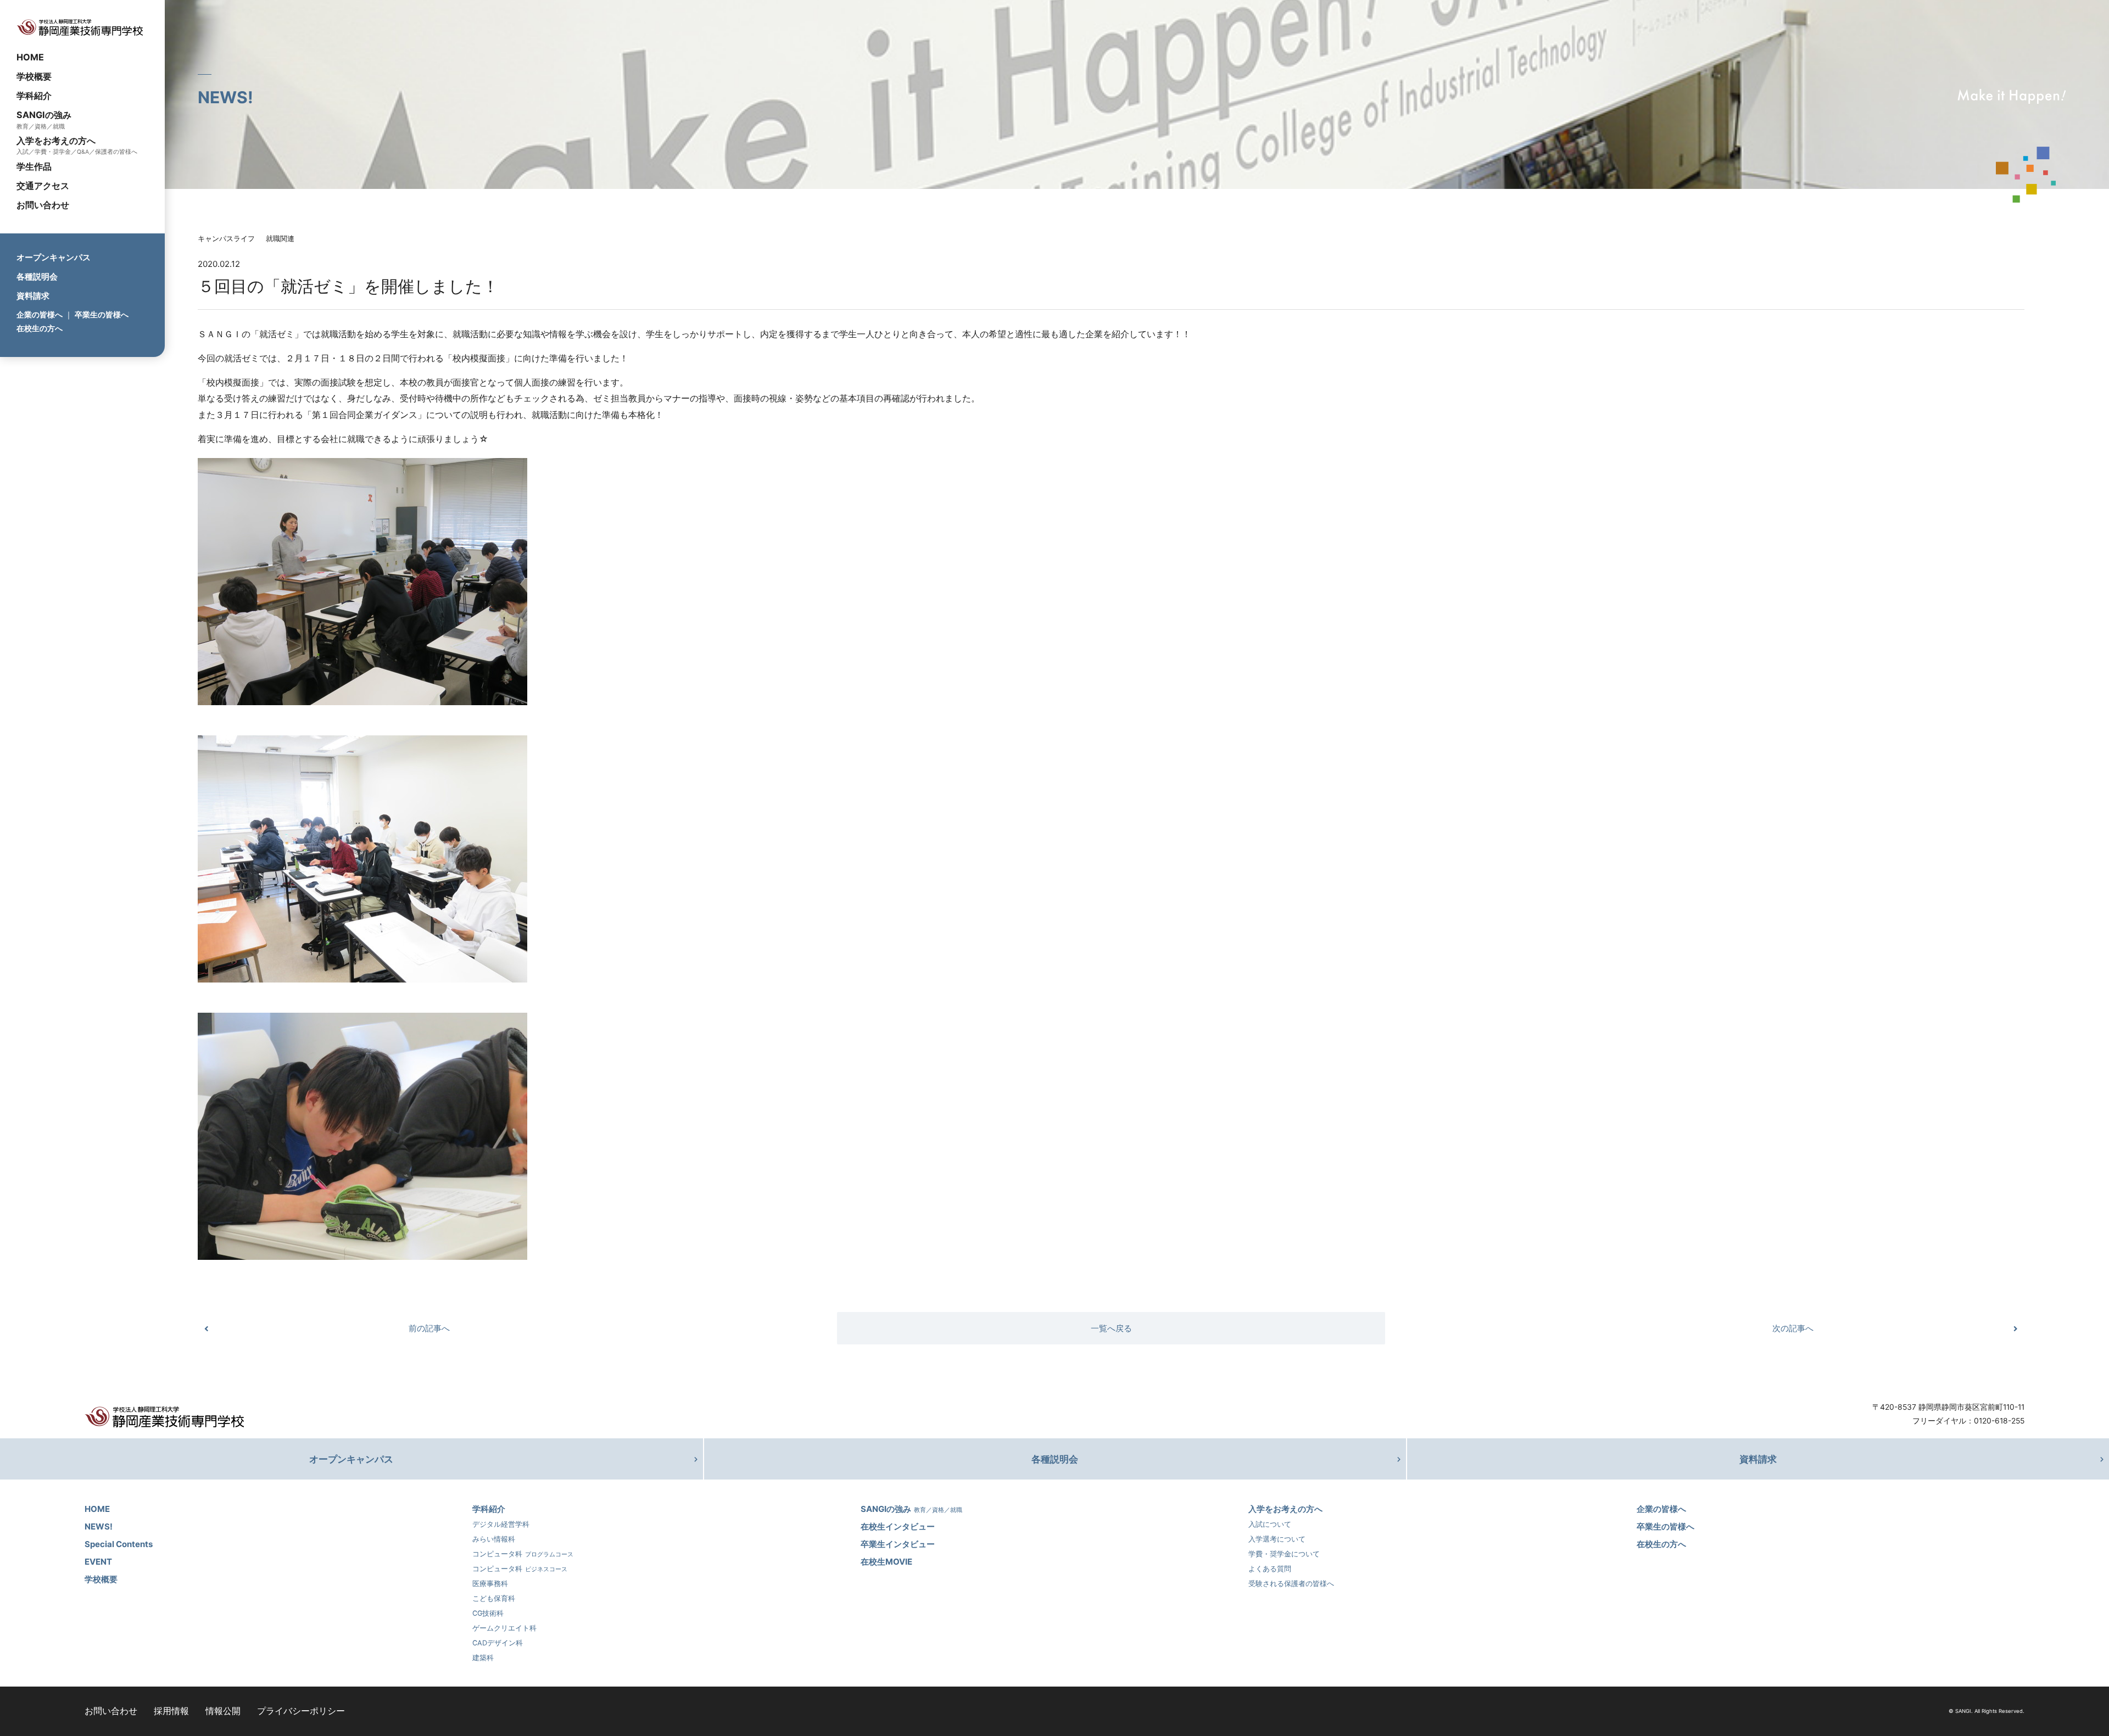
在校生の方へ (40, 328)
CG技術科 (488, 1613)
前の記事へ (429, 1328)
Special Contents (119, 1544)
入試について (1270, 1524)
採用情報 (171, 1711)
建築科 (483, 1658)
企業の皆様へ (40, 314)
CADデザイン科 (498, 1643)
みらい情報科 (494, 1539)
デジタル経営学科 (501, 1524)
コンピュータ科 (523, 1554)
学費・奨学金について (1284, 1554)
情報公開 (223, 1711)
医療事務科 (490, 1584)
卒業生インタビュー (898, 1544)
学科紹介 (34, 96)
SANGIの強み (44, 115)
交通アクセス (43, 186)
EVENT (98, 1562)
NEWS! (99, 1526)
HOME (30, 57)
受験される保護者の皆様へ (1291, 1584)
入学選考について (1277, 1539)
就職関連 (280, 239)
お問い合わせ (43, 205)
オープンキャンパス (54, 257)
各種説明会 (37, 277)
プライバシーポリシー (301, 1711)
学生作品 (34, 166)
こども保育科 (494, 1598)
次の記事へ (1793, 1328)
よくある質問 (1270, 1569)
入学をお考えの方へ (56, 141)
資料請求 (33, 296)
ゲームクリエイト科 (504, 1628)
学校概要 (34, 76)
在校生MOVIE (886, 1562)
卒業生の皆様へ (102, 314)
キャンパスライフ (226, 239)
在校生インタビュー (898, 1526)
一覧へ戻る (1111, 1328)
